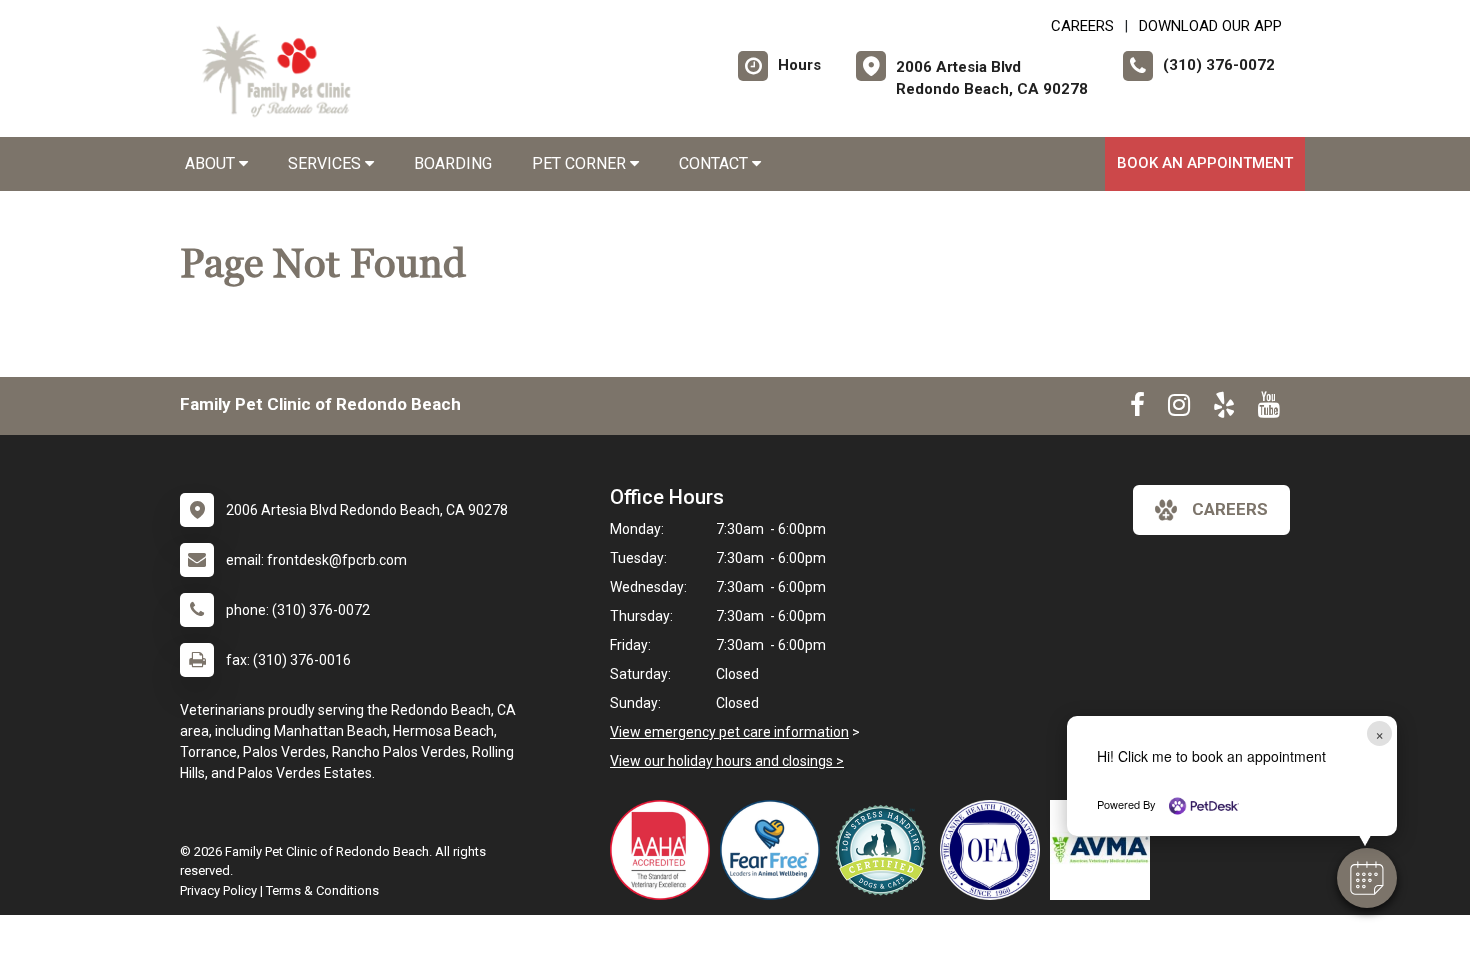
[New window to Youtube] (1269, 409)
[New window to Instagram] (1179, 409)
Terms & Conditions (322, 890)
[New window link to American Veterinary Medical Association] (1105, 850)
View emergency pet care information (729, 732)
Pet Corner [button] (581, 163)
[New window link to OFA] (995, 850)
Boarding (453, 163)
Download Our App (1210, 26)
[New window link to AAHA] (665, 850)
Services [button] (326, 163)
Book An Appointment (1205, 163)
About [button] (212, 163)
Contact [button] (715, 163)
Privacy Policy (218, 890)
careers (1230, 509)
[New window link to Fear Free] (775, 850)
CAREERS (1082, 26)
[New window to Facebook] (1137, 409)
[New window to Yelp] (1224, 409)
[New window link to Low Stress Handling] (885, 850)
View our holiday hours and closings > (727, 761)
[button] (1367, 878)
